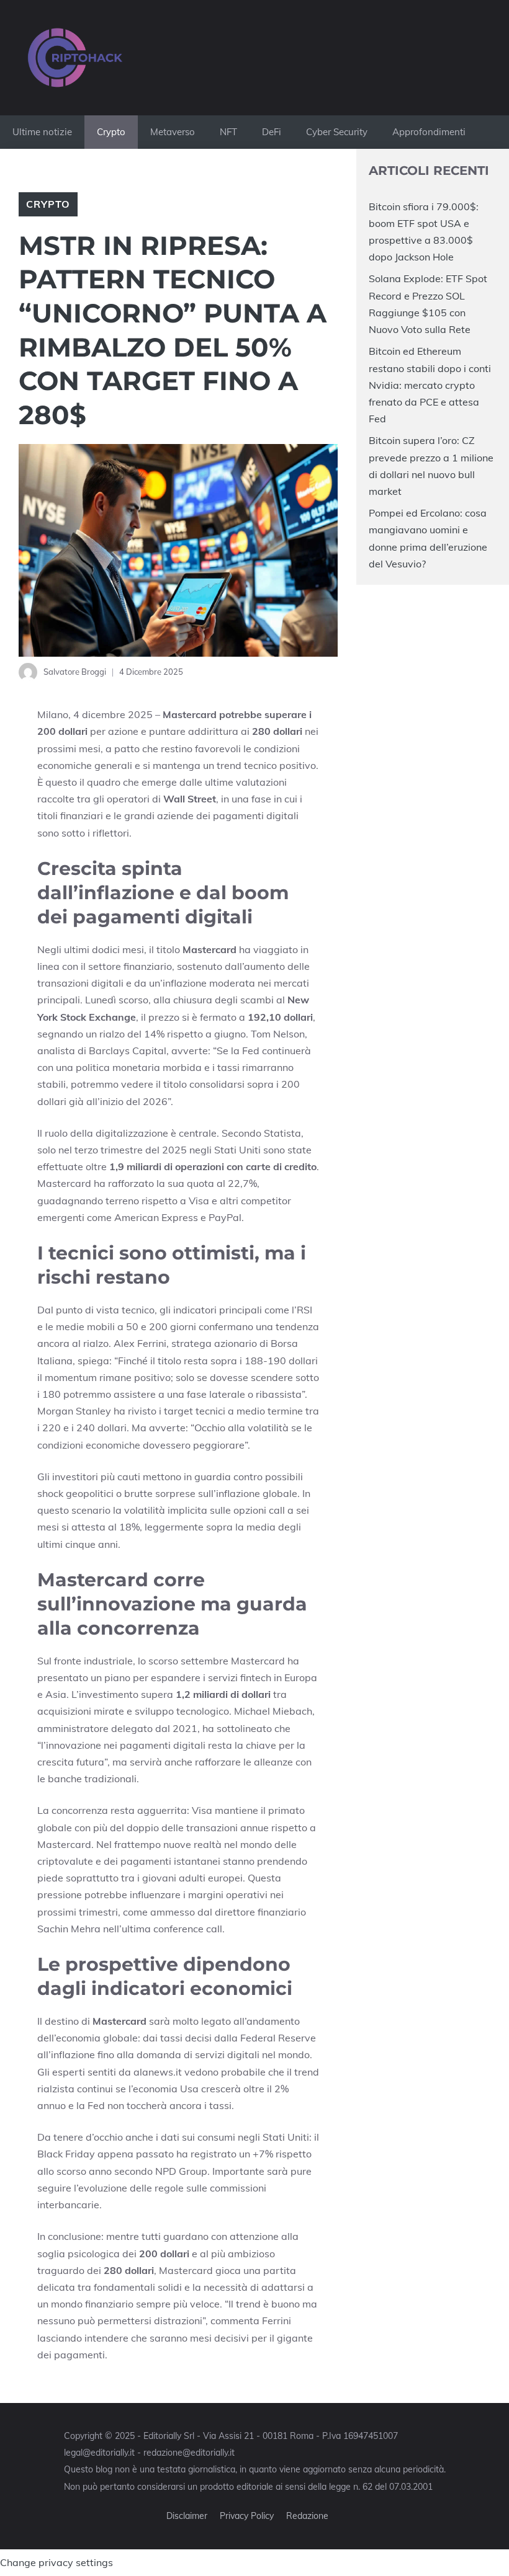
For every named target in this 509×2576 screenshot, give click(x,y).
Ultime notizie (42, 132)
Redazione (307, 2516)
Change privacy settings (56, 2562)
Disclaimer (187, 2516)
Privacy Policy (247, 2516)
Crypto (111, 132)
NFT (228, 132)
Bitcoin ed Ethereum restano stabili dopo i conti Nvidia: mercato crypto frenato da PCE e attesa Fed (430, 385)
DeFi (272, 132)
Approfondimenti (429, 132)
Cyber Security (337, 132)
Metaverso (173, 132)
